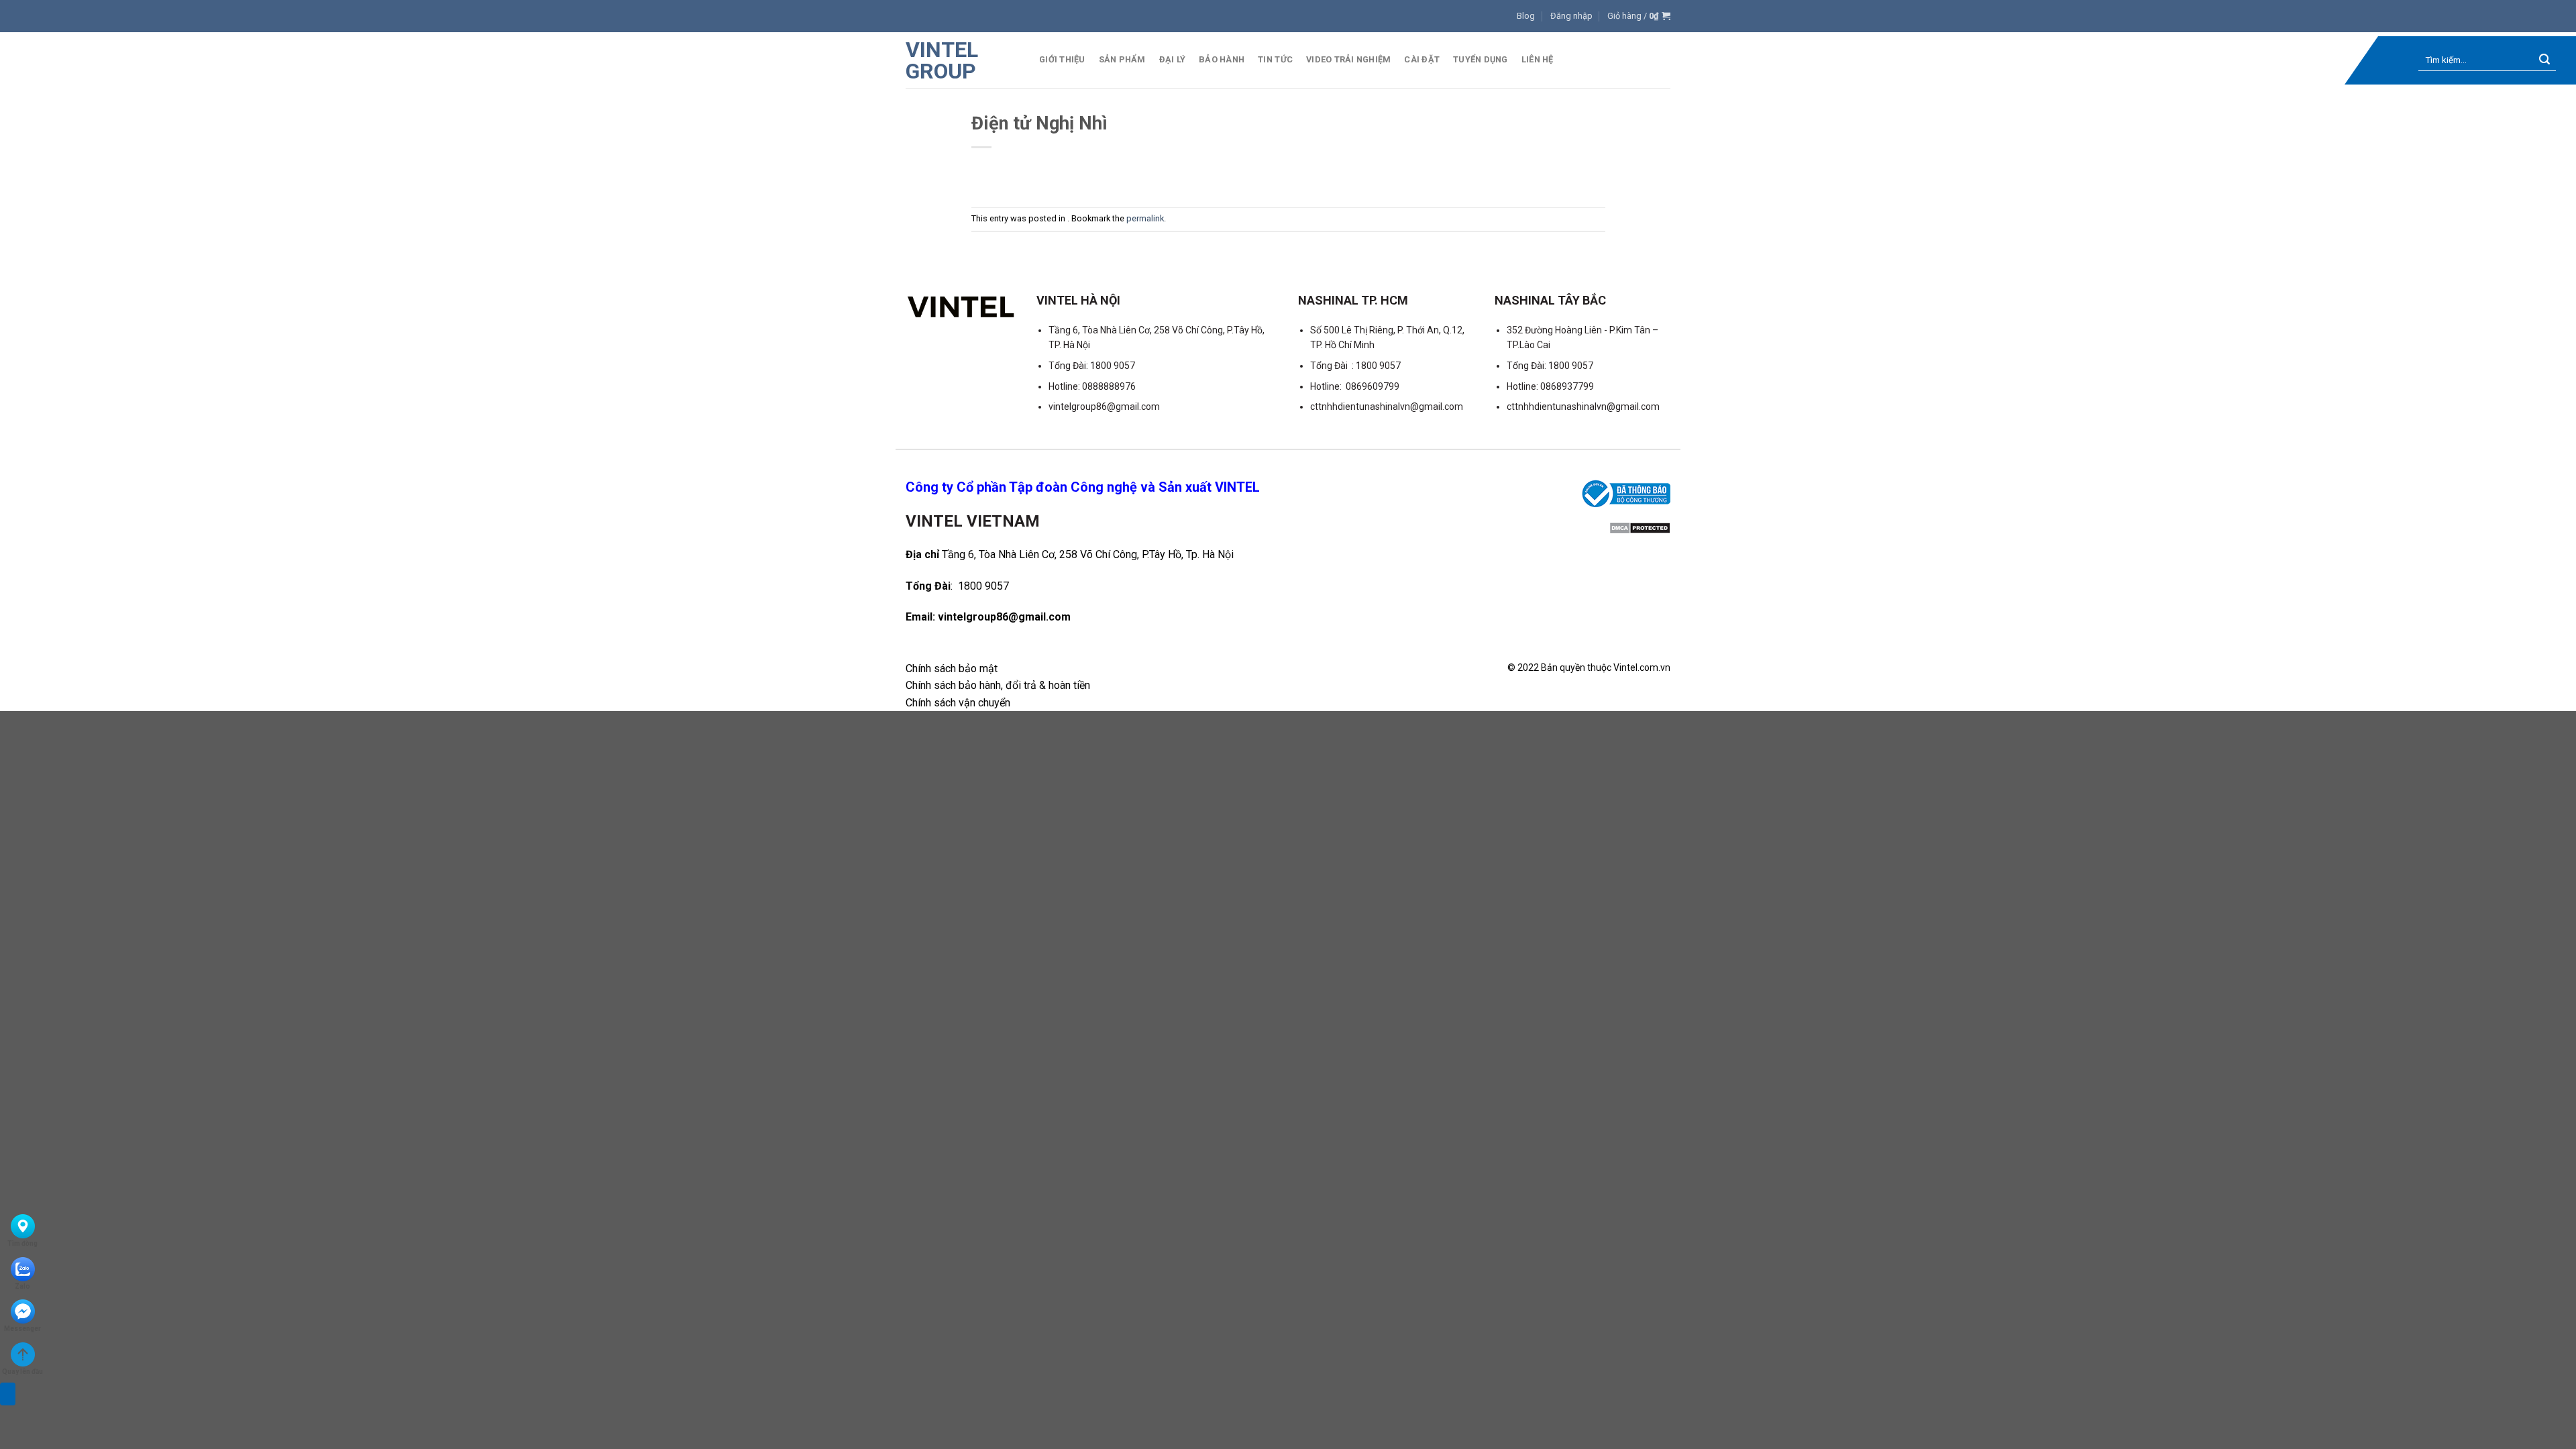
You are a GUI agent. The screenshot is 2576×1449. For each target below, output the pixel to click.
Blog (1526, 16)
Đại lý (1173, 59)
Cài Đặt (1422, 59)
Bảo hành (1222, 59)
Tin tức (1275, 59)
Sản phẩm (1122, 59)
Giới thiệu (1062, 59)
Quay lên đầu (22, 1372)
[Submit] (2545, 61)
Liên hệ (1538, 59)
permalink (1145, 218)
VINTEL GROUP (942, 60)
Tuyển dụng (1481, 59)
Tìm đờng (22, 1243)
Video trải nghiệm (1348, 59)
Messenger (22, 1329)
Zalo (22, 1286)
